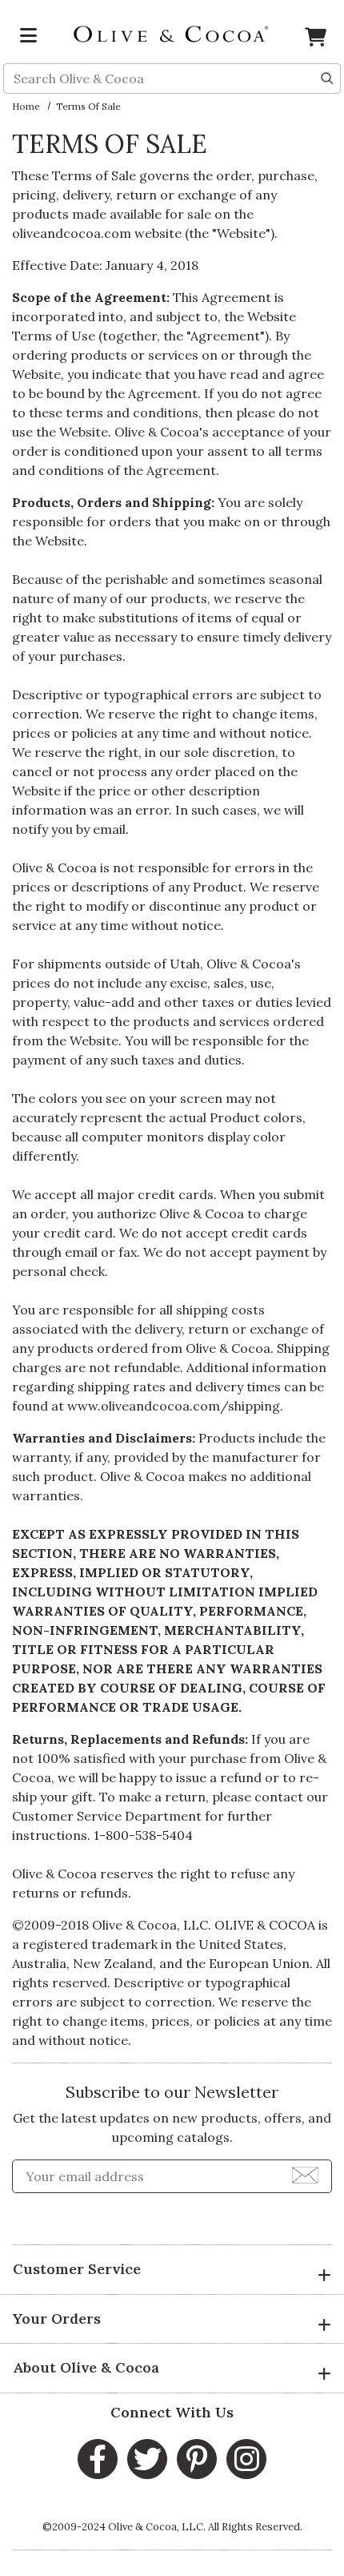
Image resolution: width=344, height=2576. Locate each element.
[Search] (327, 77)
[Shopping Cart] (316, 40)
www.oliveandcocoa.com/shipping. (175, 1406)
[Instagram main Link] (246, 2459)
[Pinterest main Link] (197, 2459)
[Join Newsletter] (305, 2174)
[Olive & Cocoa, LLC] (172, 33)
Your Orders (57, 2318)
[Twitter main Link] (147, 2459)
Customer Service (77, 2269)
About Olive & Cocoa (86, 2367)
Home (26, 106)
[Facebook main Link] (98, 2459)
